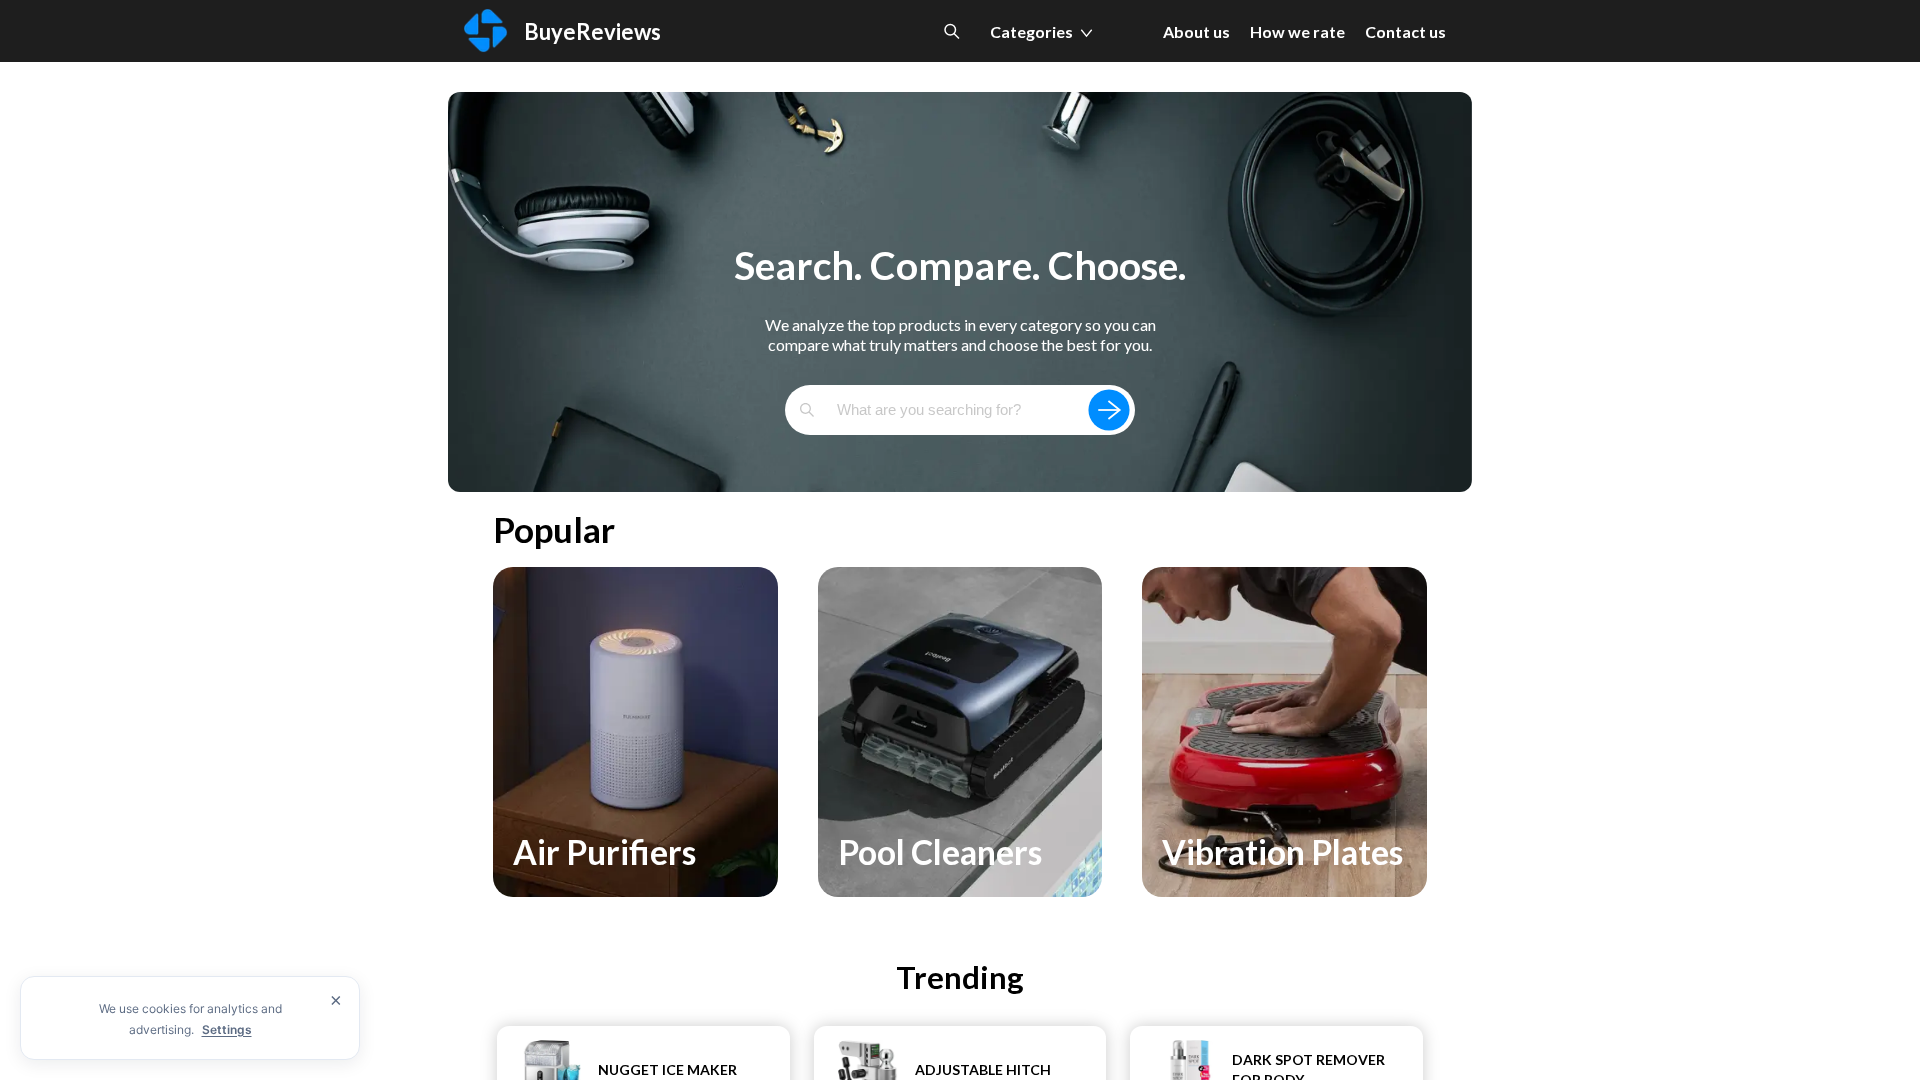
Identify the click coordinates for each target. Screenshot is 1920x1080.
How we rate (1297, 31)
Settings (227, 1029)
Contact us (1405, 31)
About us (1196, 31)
